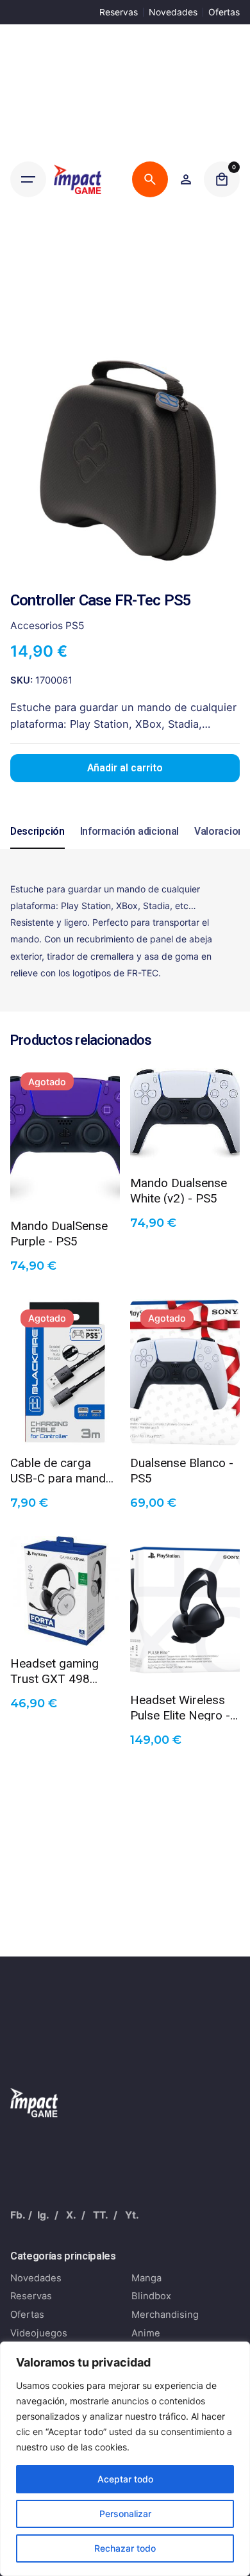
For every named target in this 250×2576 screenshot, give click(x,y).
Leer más (65, 1189)
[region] (125, 2459)
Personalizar (125, 2514)
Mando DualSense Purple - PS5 (59, 1233)
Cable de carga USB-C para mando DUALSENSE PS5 (62, 1470)
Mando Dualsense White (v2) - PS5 (179, 1190)
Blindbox (151, 2296)
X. (71, 2215)
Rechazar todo (125, 2548)
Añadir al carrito (125, 768)
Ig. (43, 2215)
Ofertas (224, 12)
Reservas (119, 12)
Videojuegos (39, 2333)
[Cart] (222, 179)
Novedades (173, 12)
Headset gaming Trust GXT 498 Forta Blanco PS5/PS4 (54, 1670)
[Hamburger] (28, 179)
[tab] (37, 848)
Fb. (18, 2215)
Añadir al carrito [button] (185, 1145)
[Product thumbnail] (65, 1135)
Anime (146, 2333)
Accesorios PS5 (47, 626)
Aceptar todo (125, 2479)
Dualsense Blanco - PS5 (182, 1470)
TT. (101, 2215)
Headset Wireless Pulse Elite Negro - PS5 (180, 1707)
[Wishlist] (186, 179)
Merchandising (165, 2315)
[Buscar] (150, 179)
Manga (146, 2278)
